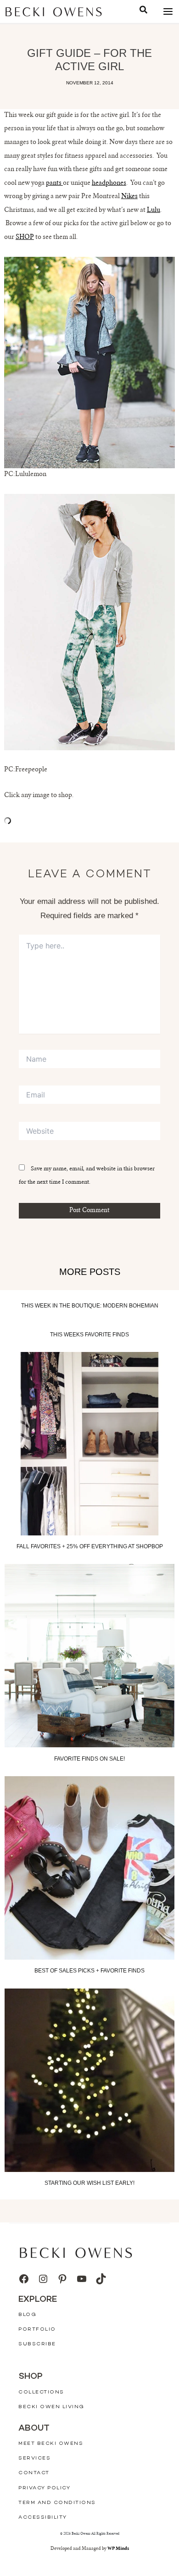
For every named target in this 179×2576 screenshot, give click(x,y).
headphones (109, 183)
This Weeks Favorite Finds (89, 1335)
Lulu (154, 211)
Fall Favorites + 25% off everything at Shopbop (90, 1547)
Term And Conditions (57, 2503)
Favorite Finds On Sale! (89, 1759)
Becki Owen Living (51, 2407)
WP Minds (118, 2549)
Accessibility (43, 2518)
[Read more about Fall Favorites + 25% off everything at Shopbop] (89, 1444)
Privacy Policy (44, 2488)
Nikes (129, 197)
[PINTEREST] (62, 2279)
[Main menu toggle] (168, 12)
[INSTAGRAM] (43, 2279)
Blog (27, 2315)
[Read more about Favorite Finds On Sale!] (89, 1656)
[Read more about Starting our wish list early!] (89, 2080)
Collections (41, 2392)
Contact (34, 2473)
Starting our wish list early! (89, 2183)
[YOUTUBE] (82, 2279)
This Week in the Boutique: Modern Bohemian (90, 1306)
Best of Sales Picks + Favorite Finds (89, 1971)
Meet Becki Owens (51, 2444)
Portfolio (37, 2329)
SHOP (25, 238)
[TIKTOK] (101, 2279)
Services (34, 2458)
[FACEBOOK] (24, 2279)
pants (54, 183)
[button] (143, 11)
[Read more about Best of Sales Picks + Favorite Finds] (89, 1868)
